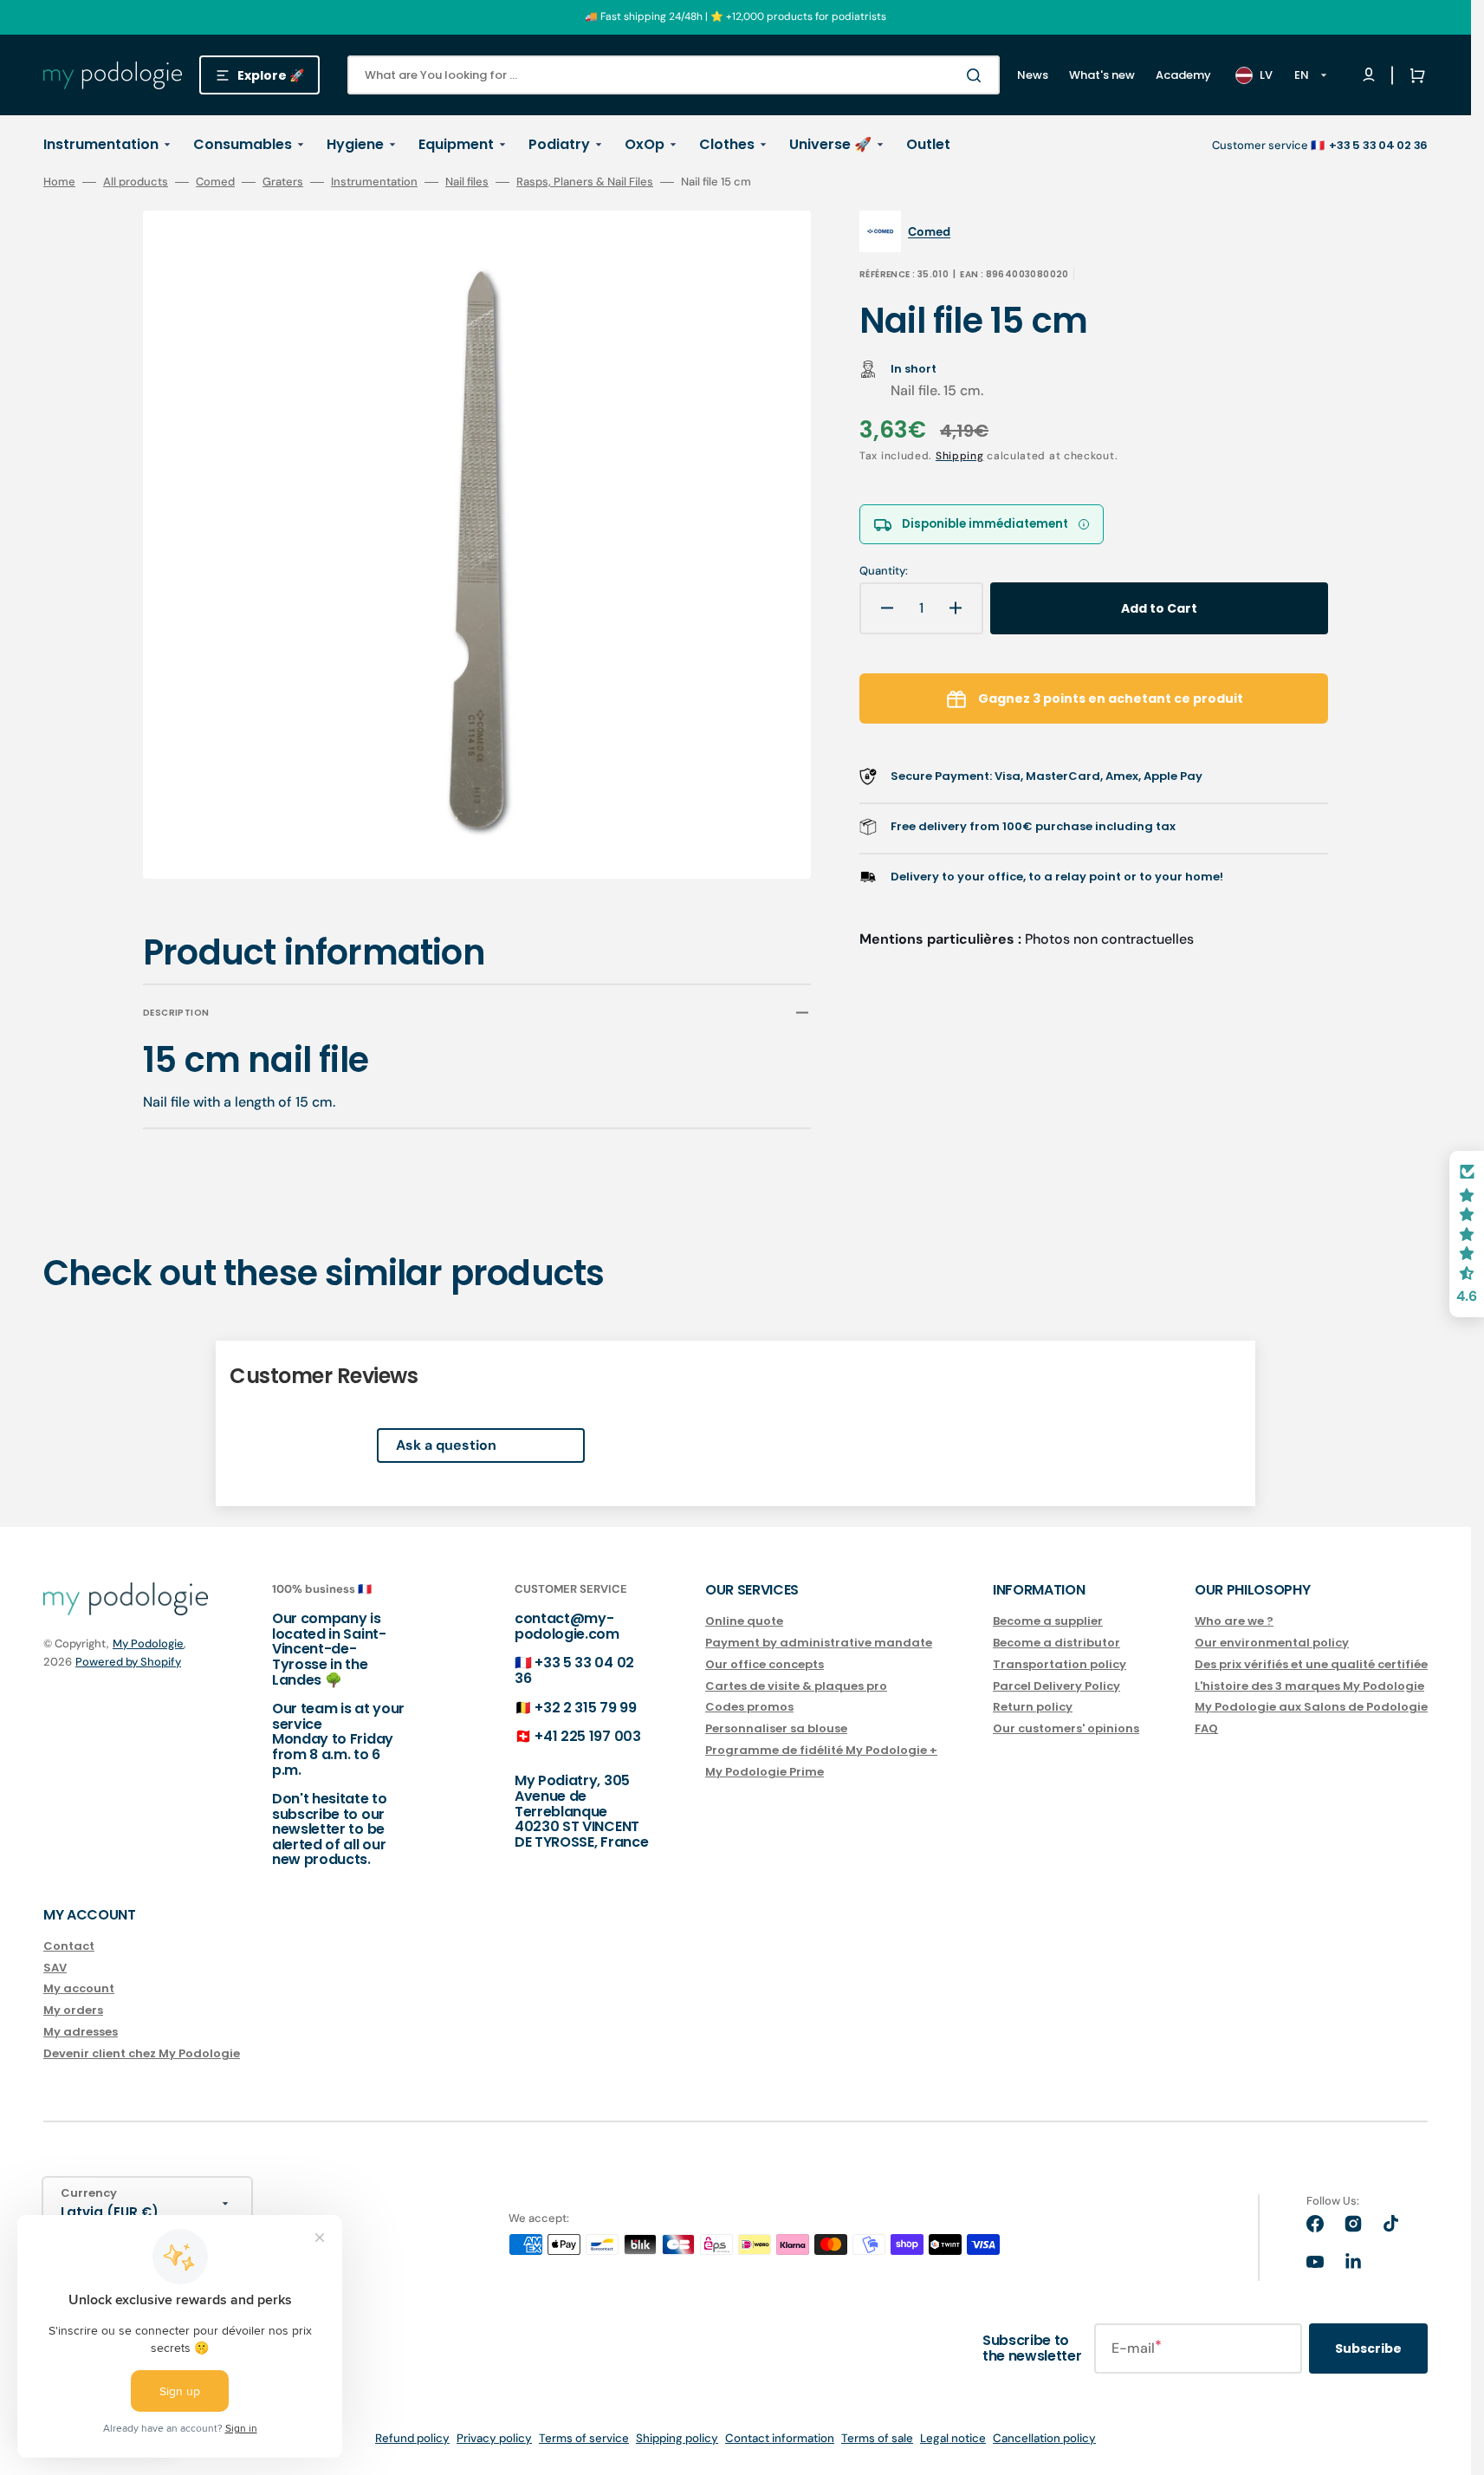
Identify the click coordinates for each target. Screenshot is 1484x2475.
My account (79, 1988)
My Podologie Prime (765, 1772)
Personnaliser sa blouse (776, 1728)
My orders (73, 2010)
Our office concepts (765, 1664)
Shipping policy (677, 2438)
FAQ (1206, 1728)
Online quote (744, 1622)
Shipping (960, 456)
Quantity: (884, 571)
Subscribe (1368, 2348)
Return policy (1033, 1707)
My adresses (81, 2032)
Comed (215, 182)
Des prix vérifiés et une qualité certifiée (1311, 1664)
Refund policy (412, 2438)
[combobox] (674, 75)
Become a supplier (1048, 1622)
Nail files (467, 182)
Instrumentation (374, 182)
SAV (55, 1968)
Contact (69, 1947)
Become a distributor (1056, 1643)
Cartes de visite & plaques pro (796, 1686)
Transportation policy (1060, 1664)
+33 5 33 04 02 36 (574, 1670)
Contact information (780, 2438)
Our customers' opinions (1066, 1728)
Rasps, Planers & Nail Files (585, 182)
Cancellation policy (1044, 2438)
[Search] (977, 75)
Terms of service (584, 2438)
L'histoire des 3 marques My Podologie (1309, 1686)
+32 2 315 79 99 (585, 1708)
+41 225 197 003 (587, 1736)
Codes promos (749, 1707)
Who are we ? (1234, 1622)
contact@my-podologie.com (567, 1626)
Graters (283, 182)
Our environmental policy (1272, 1643)
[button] (1414, 75)
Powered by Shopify (128, 1662)
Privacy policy (494, 2438)
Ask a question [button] (446, 1445)
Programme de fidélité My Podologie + (821, 1750)
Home (59, 182)
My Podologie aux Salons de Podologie (1311, 1707)
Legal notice (953, 2438)
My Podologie (148, 1644)
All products (136, 182)
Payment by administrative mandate (819, 1643)
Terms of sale (877, 2438)
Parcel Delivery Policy (1056, 1686)
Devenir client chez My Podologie (142, 2053)
